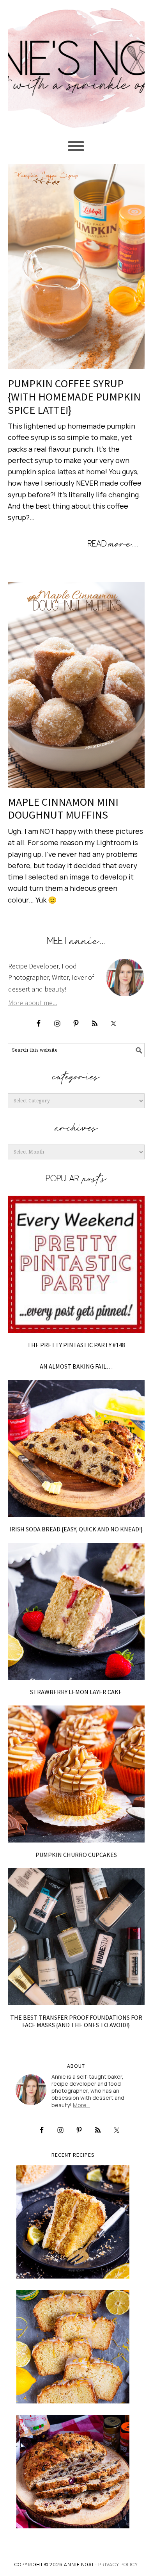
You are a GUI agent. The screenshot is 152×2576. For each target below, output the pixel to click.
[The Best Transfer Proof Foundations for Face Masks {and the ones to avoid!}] (76, 1937)
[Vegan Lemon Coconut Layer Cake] (73, 2222)
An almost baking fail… (76, 1366)
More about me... (33, 1003)
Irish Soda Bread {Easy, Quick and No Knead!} (76, 1529)
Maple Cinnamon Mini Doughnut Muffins (63, 808)
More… (81, 2105)
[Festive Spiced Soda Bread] (73, 2472)
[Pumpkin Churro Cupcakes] (76, 1774)
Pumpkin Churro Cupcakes (76, 1855)
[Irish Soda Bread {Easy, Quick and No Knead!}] (76, 1448)
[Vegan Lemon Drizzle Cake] (73, 2347)
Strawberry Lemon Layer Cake (76, 1692)
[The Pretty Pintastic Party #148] (76, 1264)
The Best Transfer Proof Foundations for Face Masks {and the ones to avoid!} (76, 2021)
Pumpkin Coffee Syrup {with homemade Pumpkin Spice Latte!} (74, 396)
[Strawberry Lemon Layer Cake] (76, 1611)
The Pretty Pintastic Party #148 (76, 1345)
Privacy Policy (118, 2564)
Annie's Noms (76, 64)
